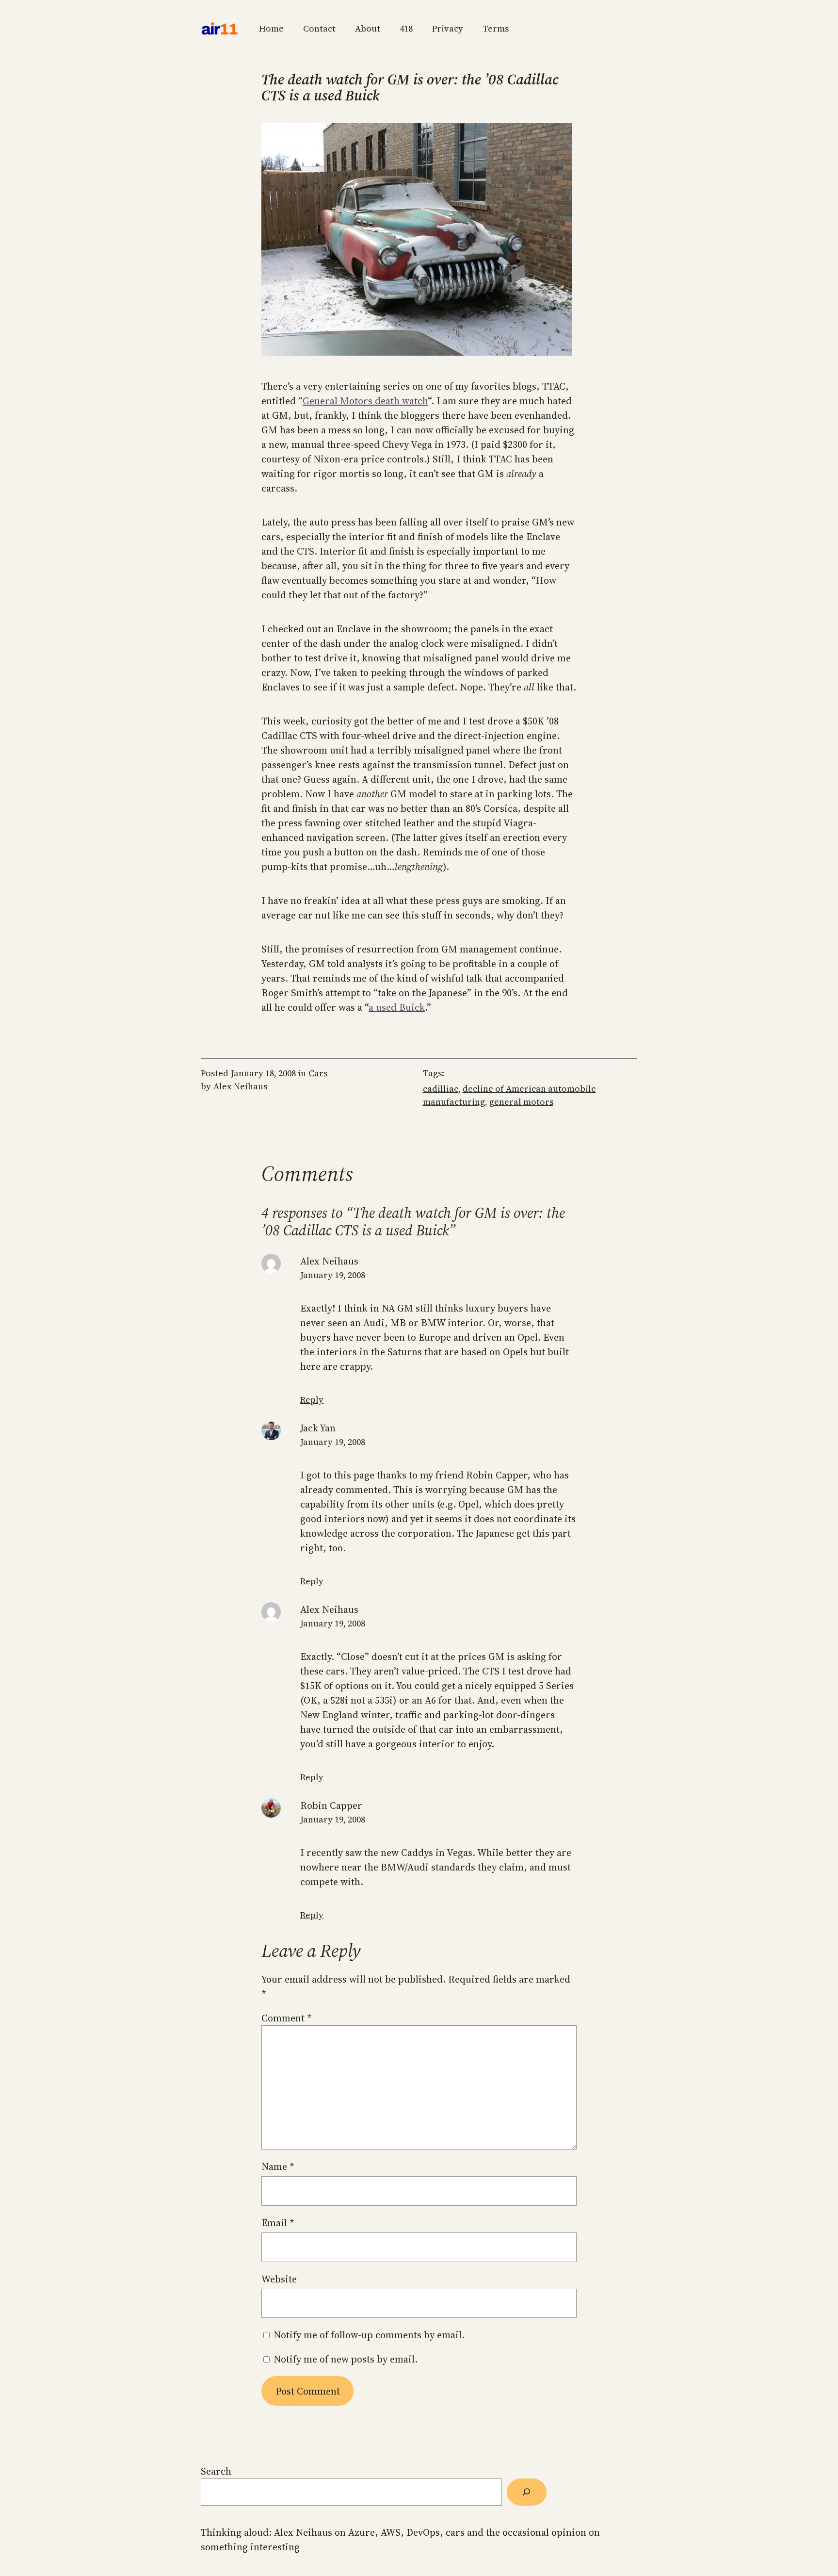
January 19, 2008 (333, 1275)
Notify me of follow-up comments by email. (369, 2335)
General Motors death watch (365, 401)
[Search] (527, 2492)
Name (278, 2166)
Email (278, 2223)
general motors (521, 1102)
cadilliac (441, 1089)
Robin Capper (331, 1805)
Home (271, 28)
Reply (312, 1400)
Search (216, 2471)
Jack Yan (318, 1428)
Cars (318, 1073)
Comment (287, 2018)
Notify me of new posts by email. (346, 2359)
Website (279, 2279)
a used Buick (397, 1007)
